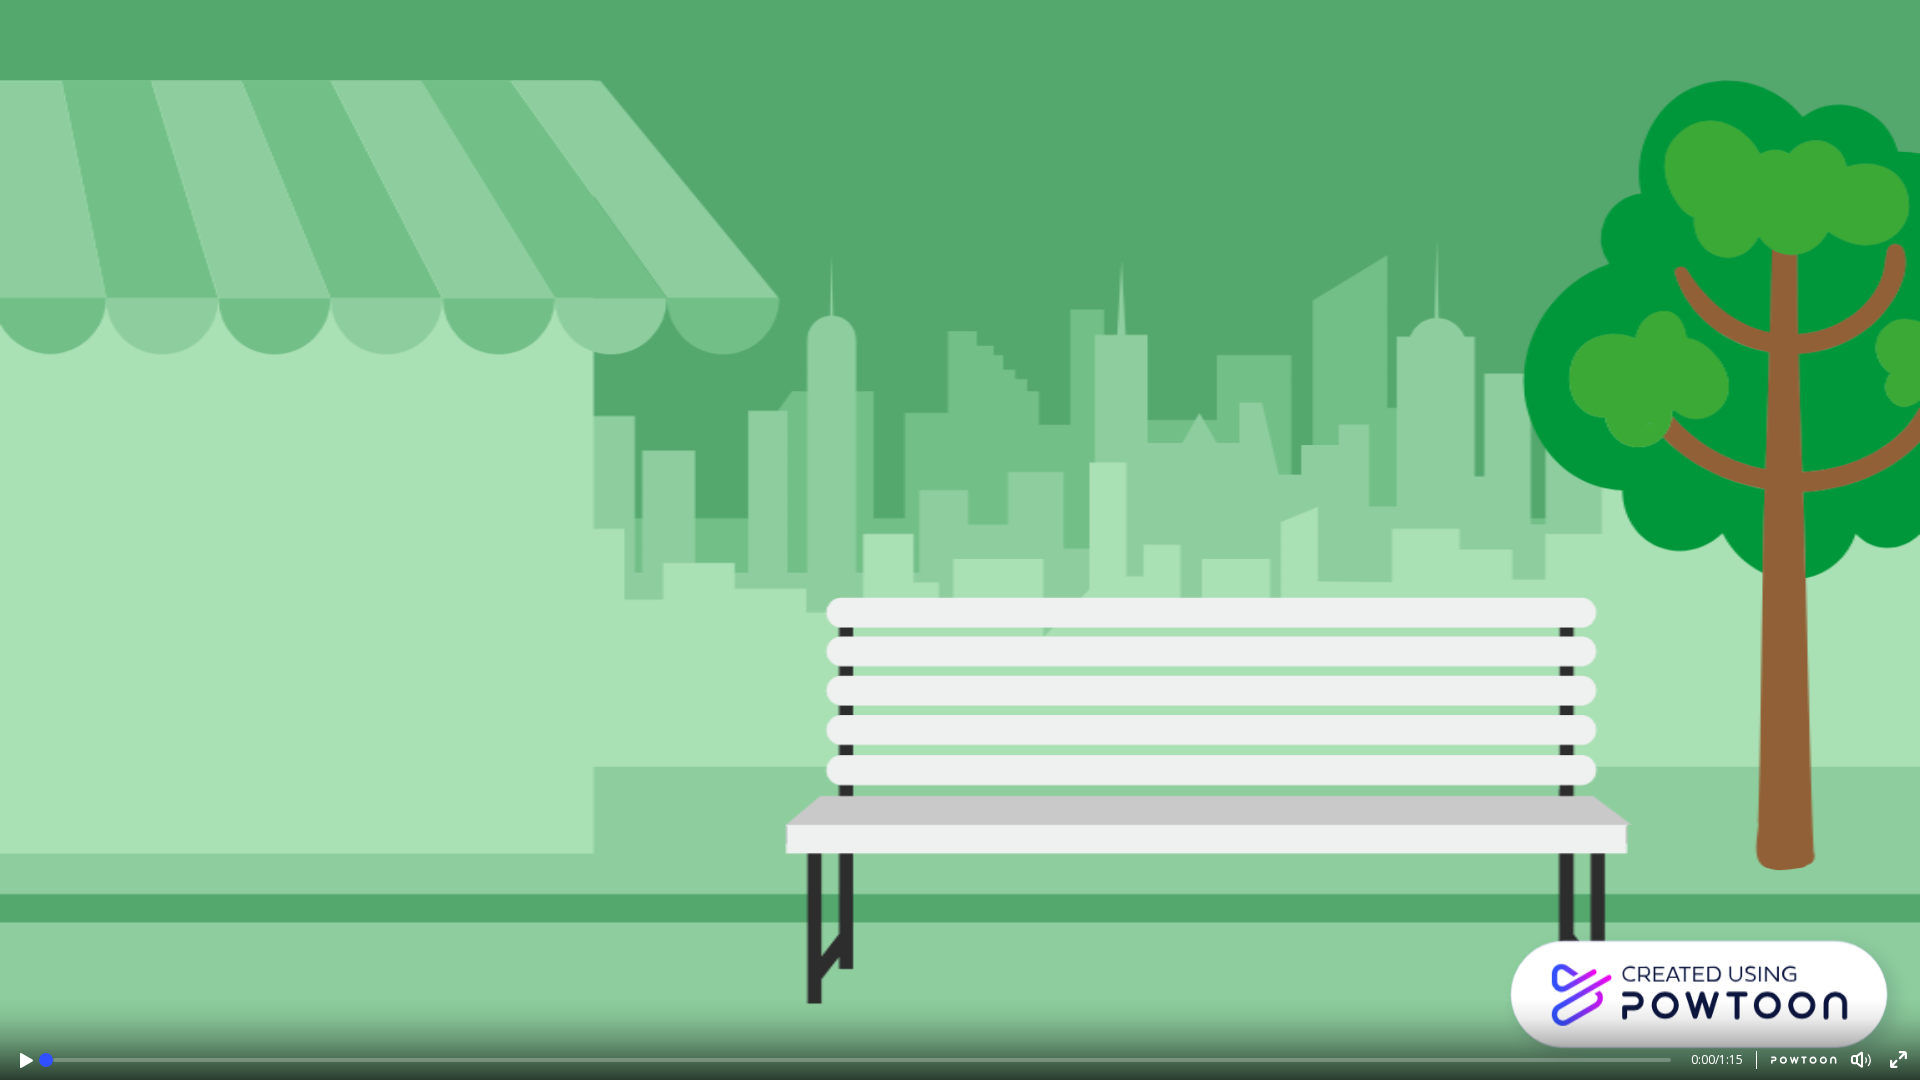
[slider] (46, 1060)
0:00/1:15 (1717, 1059)
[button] (26, 1060)
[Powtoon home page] (1796, 1060)
